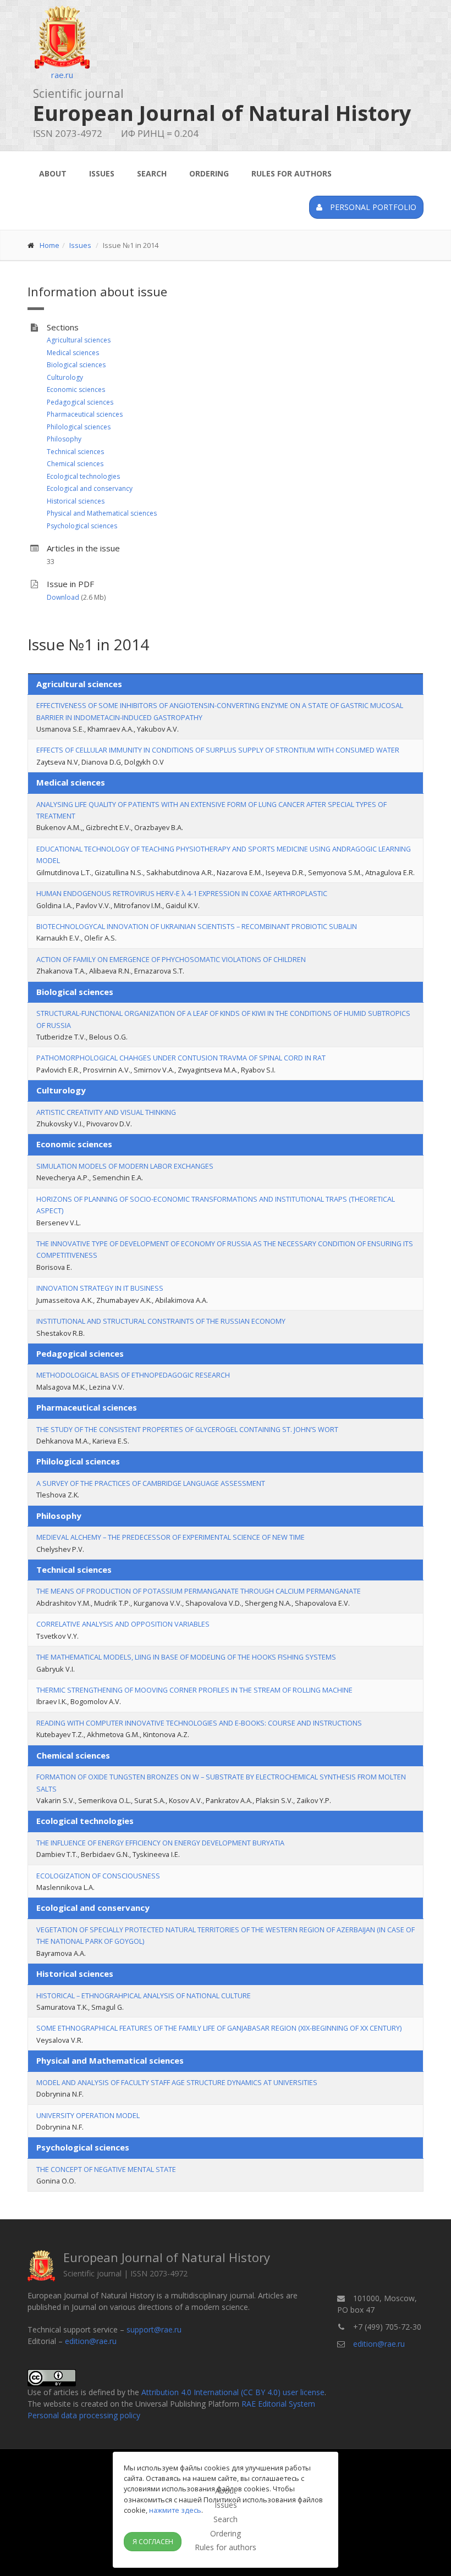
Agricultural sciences (79, 340)
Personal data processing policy (84, 2415)
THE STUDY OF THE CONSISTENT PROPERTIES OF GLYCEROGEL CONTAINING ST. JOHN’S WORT (187, 1429)
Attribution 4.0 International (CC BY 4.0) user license (233, 2392)
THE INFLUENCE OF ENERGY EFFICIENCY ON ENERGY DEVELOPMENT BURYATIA (160, 1843)
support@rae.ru (154, 2329)
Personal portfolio (372, 207)
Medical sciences (73, 353)
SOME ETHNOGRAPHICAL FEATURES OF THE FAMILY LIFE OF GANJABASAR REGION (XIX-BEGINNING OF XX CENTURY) (219, 2028)
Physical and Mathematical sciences (102, 513)
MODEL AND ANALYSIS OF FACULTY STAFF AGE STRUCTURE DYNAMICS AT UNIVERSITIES (177, 2082)
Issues (102, 173)
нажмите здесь (175, 2510)
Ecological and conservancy (90, 488)
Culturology (65, 377)
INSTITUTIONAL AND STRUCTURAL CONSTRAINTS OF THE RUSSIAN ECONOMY (161, 1321)
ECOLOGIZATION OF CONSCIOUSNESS (98, 1876)
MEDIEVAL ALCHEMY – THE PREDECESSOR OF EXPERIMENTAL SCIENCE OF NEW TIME (170, 1537)
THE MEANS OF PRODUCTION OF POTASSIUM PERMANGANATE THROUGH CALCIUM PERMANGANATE (199, 1591)
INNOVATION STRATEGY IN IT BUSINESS (100, 1288)
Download (63, 597)
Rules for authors (291, 173)
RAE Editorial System (278, 2404)
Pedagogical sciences (80, 402)
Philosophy (64, 439)
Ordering (209, 173)
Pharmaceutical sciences (85, 414)
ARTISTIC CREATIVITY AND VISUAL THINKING (106, 1112)
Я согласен (153, 2542)
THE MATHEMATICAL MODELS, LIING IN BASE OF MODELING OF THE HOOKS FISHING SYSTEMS (186, 1657)
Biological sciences (76, 365)
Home (50, 245)
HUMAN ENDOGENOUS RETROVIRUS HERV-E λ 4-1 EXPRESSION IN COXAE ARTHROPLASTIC (182, 893)
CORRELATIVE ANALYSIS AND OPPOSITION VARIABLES (123, 1624)
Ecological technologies (83, 476)
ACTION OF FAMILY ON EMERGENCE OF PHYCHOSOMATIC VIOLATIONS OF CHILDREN (171, 959)
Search (152, 173)
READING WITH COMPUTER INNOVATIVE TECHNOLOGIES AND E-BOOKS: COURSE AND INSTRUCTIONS (199, 1723)
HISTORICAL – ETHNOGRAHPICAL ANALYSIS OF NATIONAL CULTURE (144, 1995)
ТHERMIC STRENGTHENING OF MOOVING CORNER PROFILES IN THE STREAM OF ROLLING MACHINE (194, 1690)
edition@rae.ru (91, 2341)
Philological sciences (79, 427)
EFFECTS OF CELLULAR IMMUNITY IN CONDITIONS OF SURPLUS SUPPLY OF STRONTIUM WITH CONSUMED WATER (218, 750)
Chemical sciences (75, 464)
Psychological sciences (82, 526)
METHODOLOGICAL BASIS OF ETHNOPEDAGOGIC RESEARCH (133, 1375)
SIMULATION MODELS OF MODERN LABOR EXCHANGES (125, 1166)
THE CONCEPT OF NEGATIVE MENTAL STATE (106, 2169)
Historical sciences (76, 501)
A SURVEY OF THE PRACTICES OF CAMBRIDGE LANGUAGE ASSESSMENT (151, 1483)
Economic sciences (76, 389)
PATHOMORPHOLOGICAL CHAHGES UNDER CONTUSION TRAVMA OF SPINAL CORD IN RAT (181, 1058)
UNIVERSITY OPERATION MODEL (88, 2115)
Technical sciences (75, 452)
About (53, 173)
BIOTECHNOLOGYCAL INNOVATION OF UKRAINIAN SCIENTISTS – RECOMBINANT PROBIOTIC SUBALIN (197, 926)
